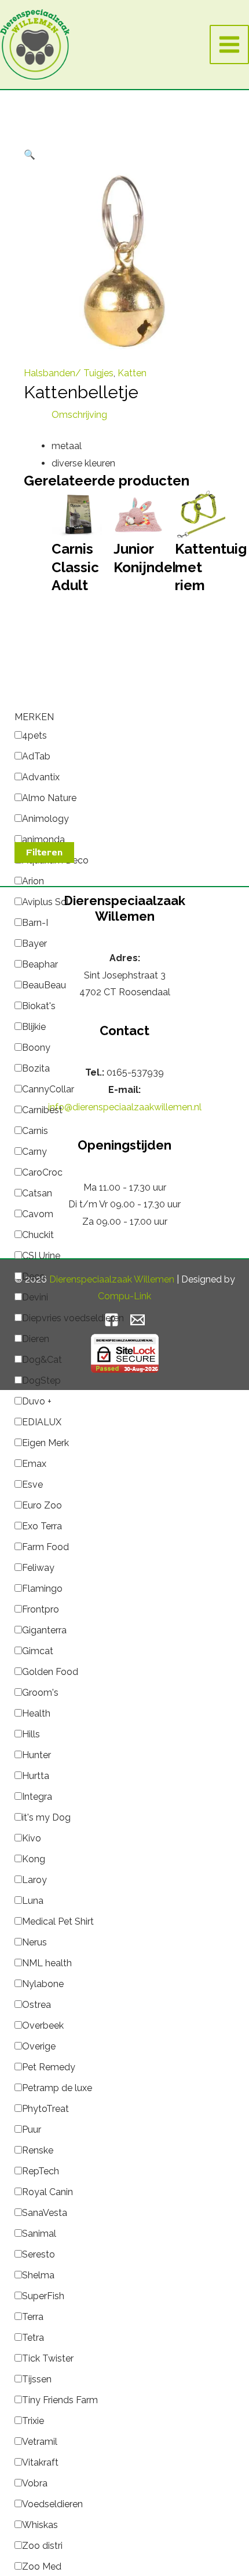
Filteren (44, 853)
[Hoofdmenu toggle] (229, 45)
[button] (30, 155)
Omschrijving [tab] (79, 415)
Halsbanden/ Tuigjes (69, 373)
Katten (132, 373)
